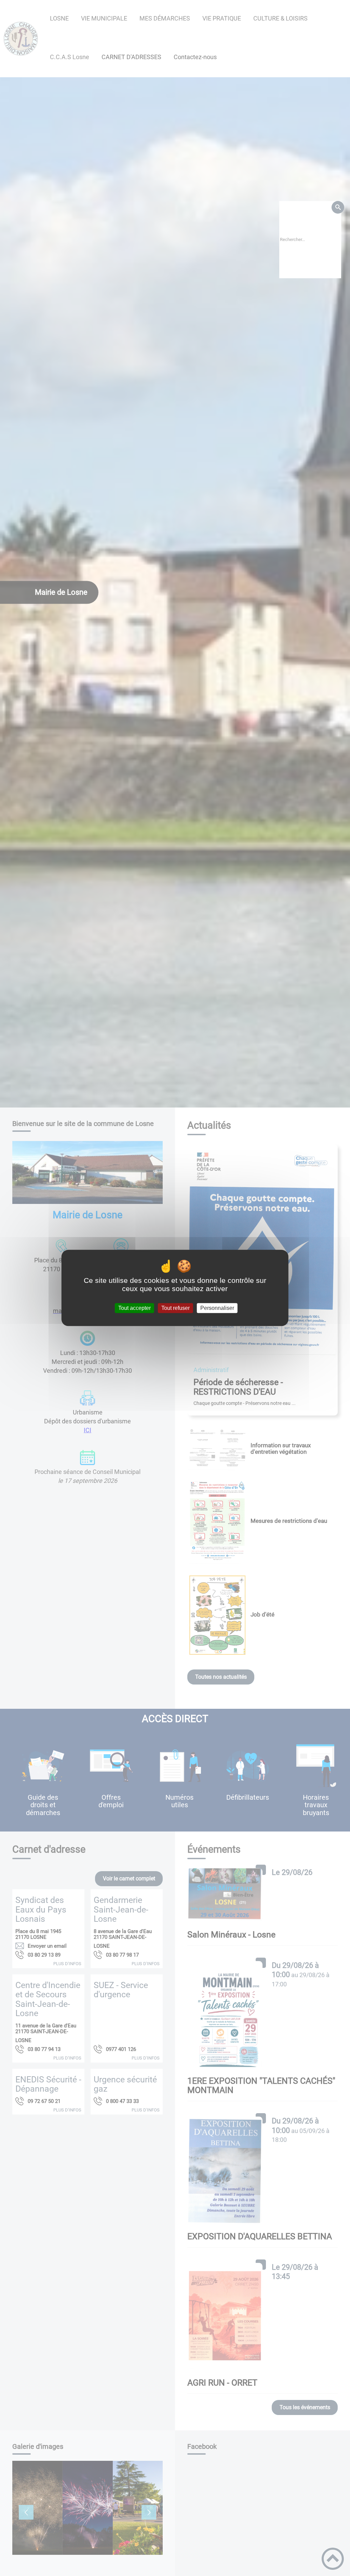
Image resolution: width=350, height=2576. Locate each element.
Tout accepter (134, 1308)
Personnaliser (217, 1308)
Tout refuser (176, 1308)
